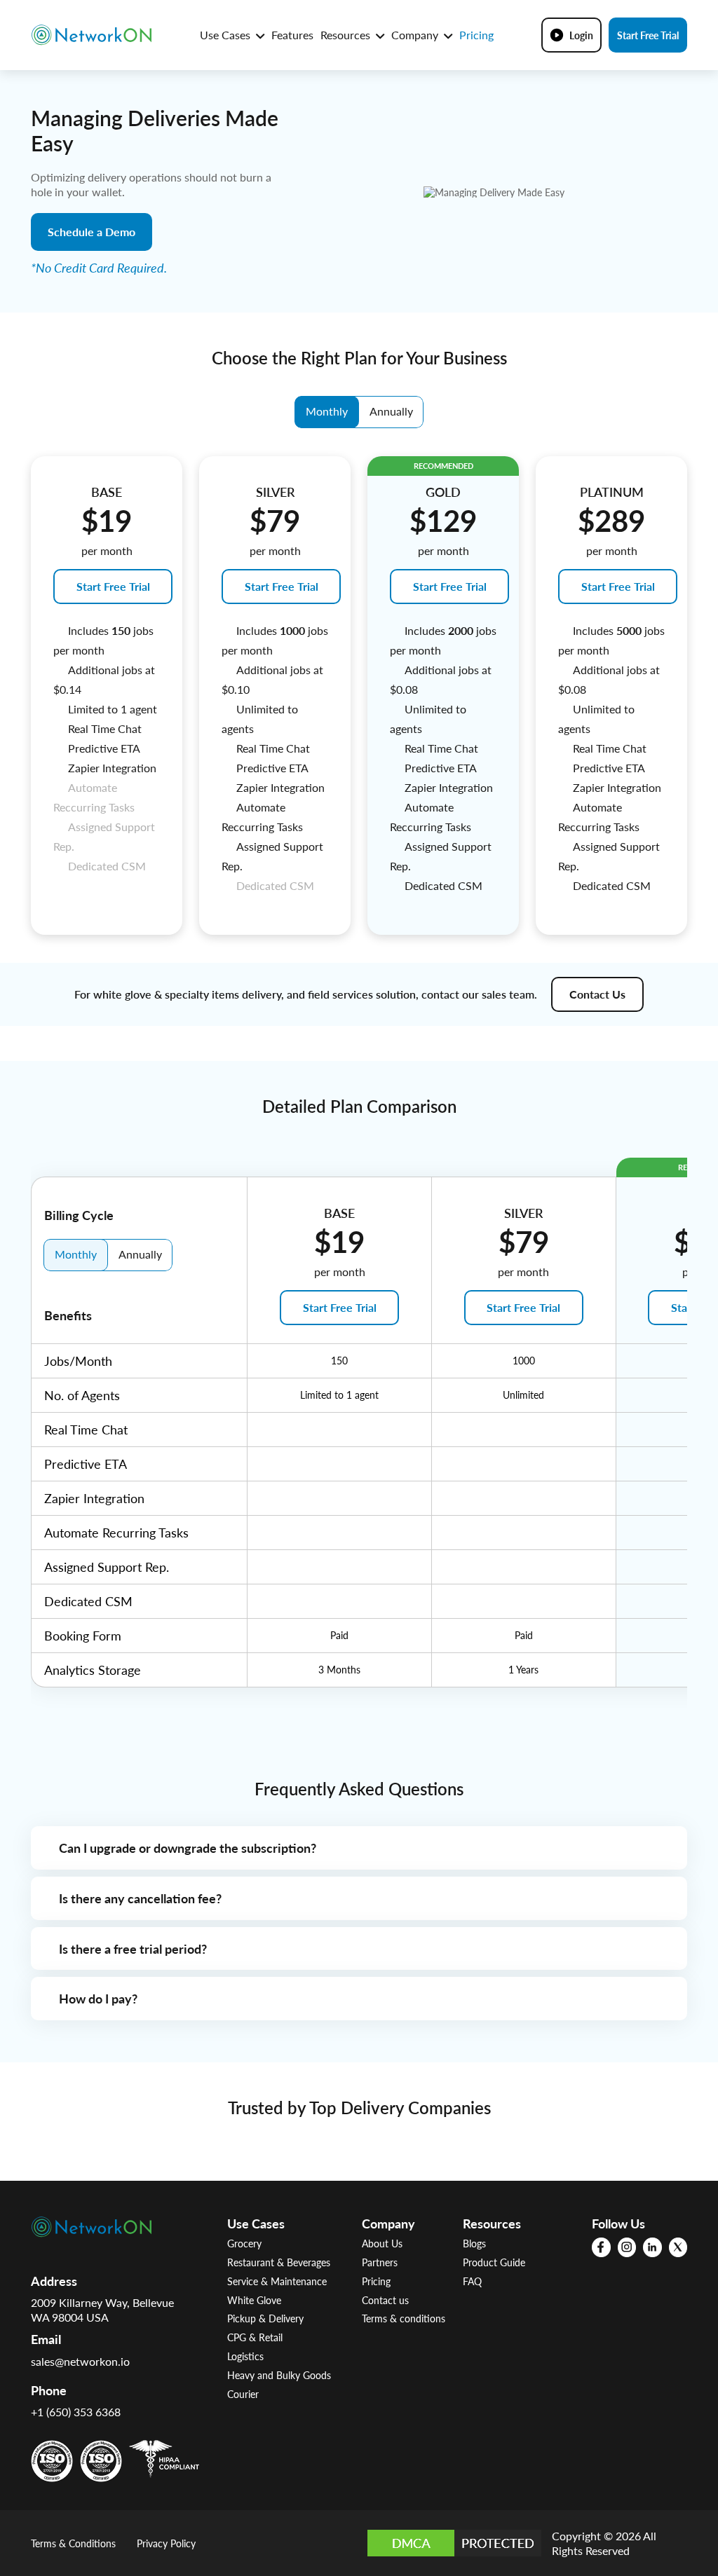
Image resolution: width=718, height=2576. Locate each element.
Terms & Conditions (73, 2543)
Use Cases (226, 35)
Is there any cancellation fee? (140, 1898)
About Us (382, 2243)
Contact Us (597, 994)
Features (292, 35)
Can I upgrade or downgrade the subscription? (188, 1848)
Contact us (385, 2300)
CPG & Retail (255, 2337)
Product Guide (494, 2262)
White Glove (254, 2300)
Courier (243, 2394)
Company (416, 35)
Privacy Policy (166, 2543)
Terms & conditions (404, 2318)
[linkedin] (652, 2247)
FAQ (472, 2281)
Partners (380, 2262)
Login (581, 35)
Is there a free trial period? (133, 1948)
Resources (347, 35)
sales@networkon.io (80, 2361)
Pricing (476, 35)
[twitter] (678, 2247)
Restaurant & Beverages (279, 2262)
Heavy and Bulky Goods (279, 2375)
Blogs (474, 2243)
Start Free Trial (648, 35)
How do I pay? (98, 1998)
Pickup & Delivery (265, 2318)
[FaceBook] (601, 2247)
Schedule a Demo (92, 232)
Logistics (245, 2356)
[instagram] (627, 2247)
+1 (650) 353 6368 (76, 2412)
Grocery (244, 2243)
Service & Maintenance (277, 2281)
